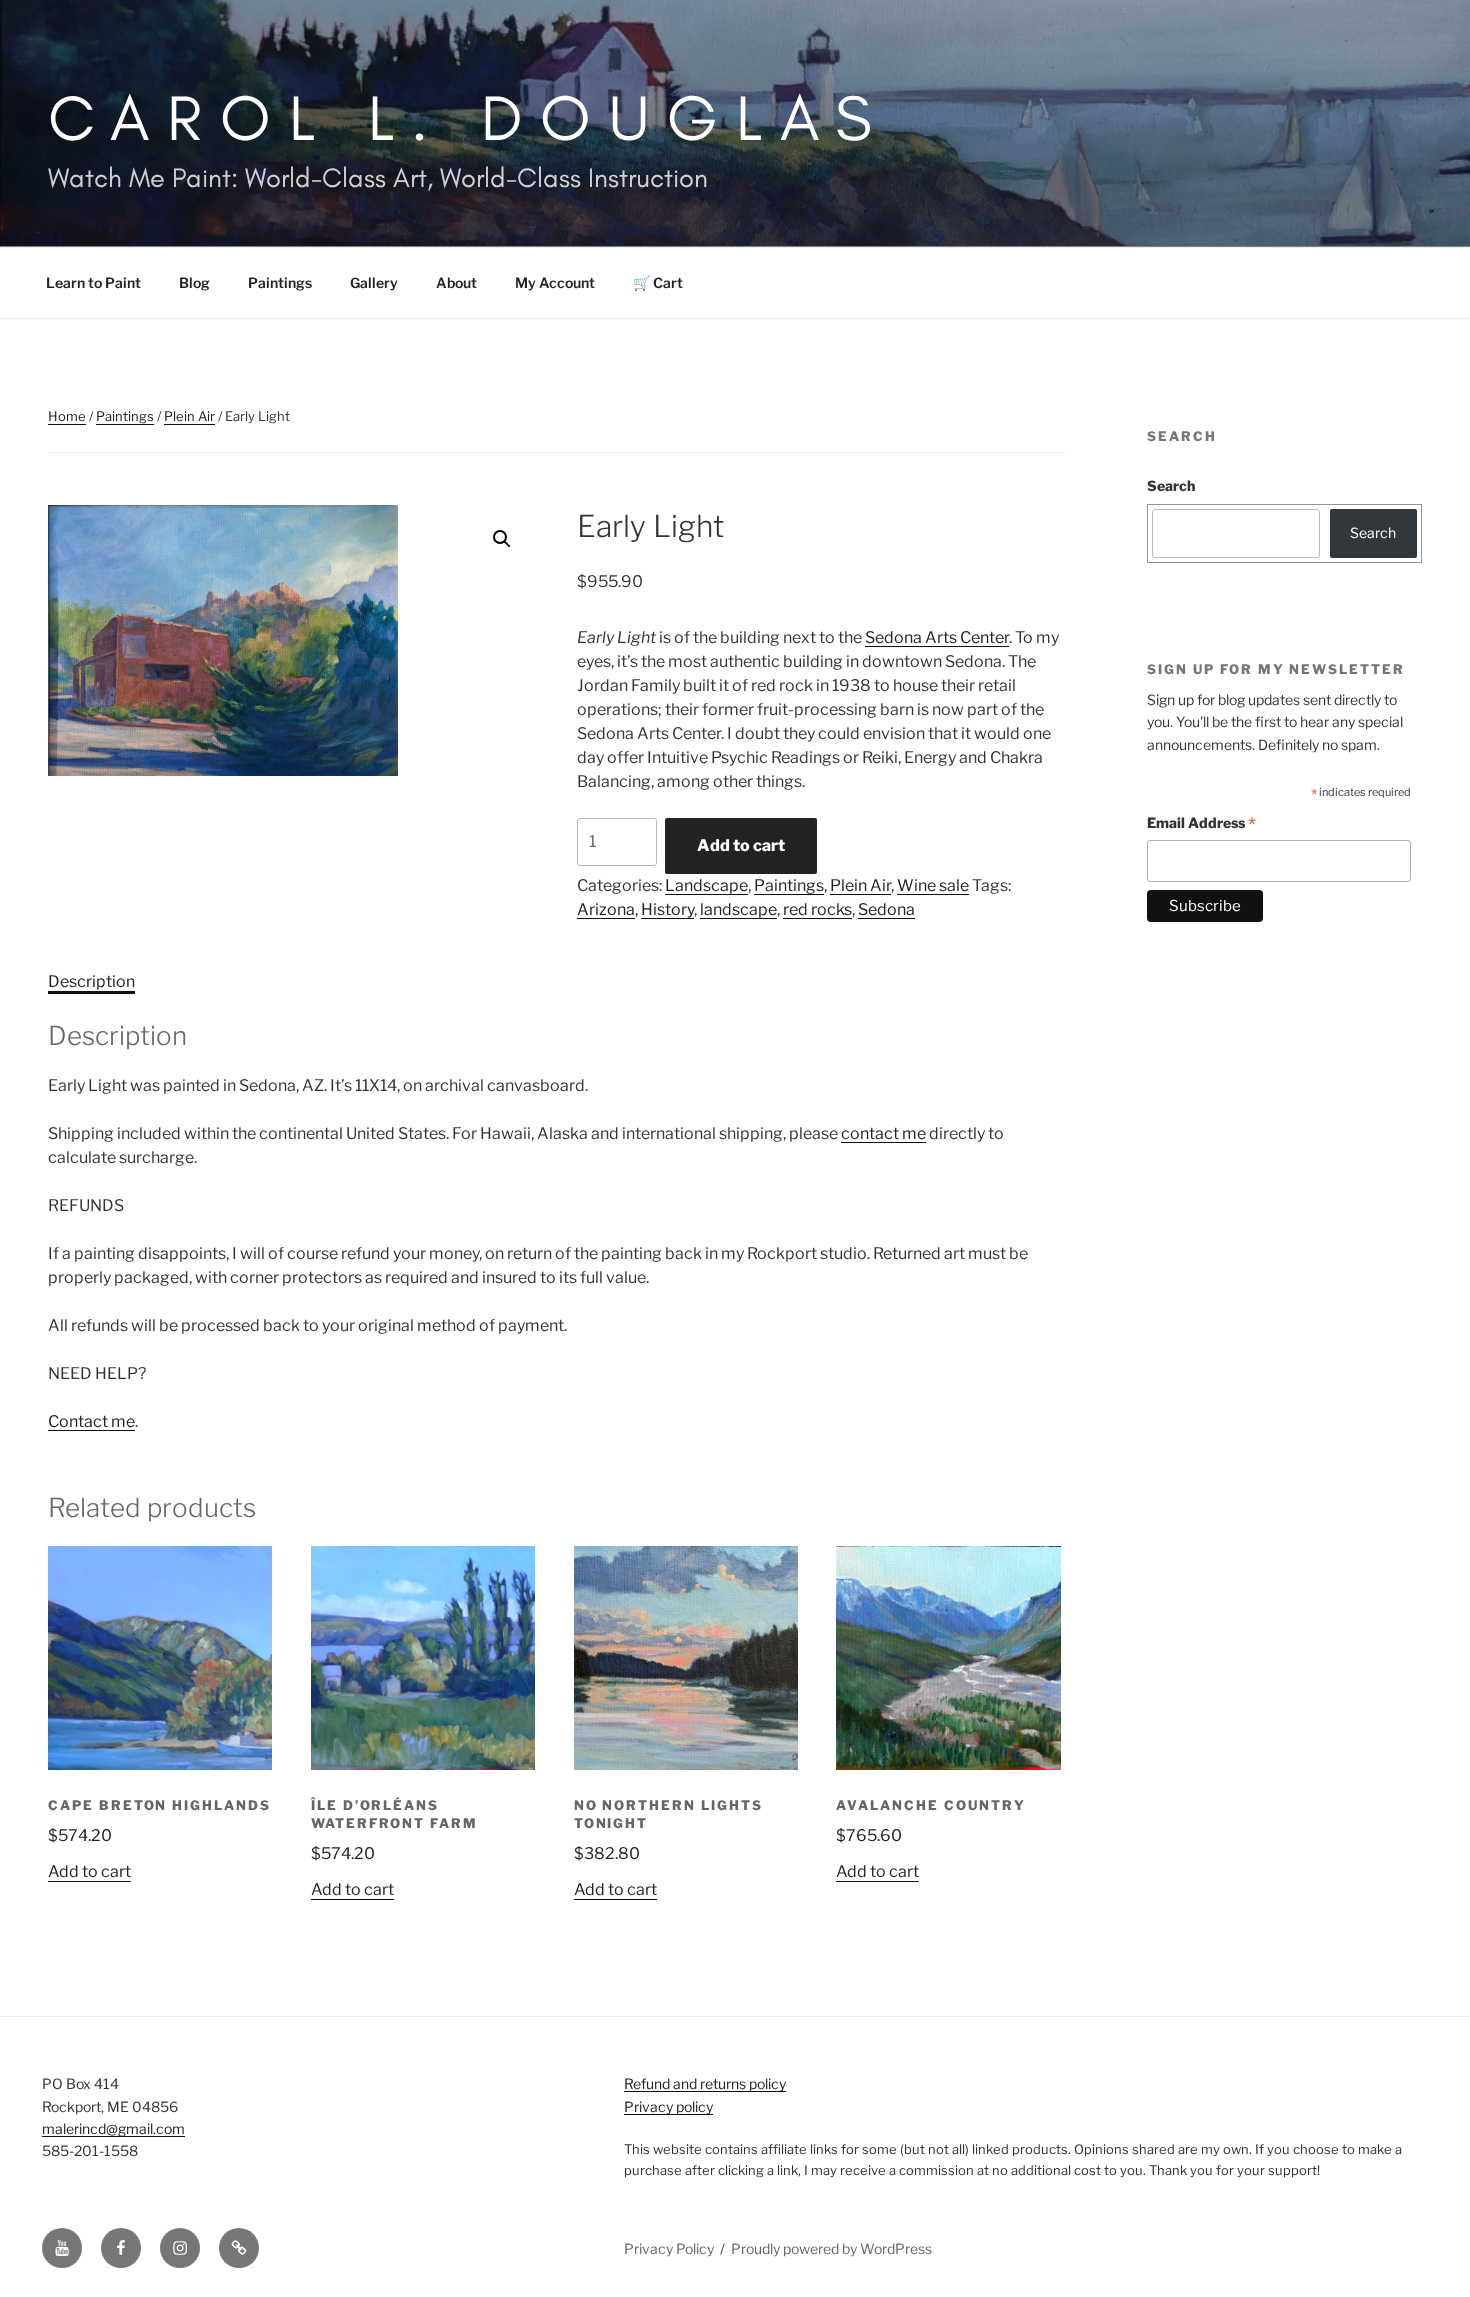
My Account (555, 282)
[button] (502, 539)
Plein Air (189, 416)
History (667, 909)
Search (1171, 485)
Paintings (280, 282)
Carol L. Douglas (469, 117)
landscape (738, 909)
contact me (883, 1133)
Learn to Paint (93, 282)
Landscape (706, 885)
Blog (194, 282)
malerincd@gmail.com (113, 2128)
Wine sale (933, 885)
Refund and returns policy (705, 2083)
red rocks (817, 909)
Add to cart (741, 845)
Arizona (606, 909)
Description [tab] (91, 981)
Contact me (91, 1421)
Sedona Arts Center (937, 637)
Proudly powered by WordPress (831, 2248)
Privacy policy (668, 2106)
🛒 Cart (658, 282)
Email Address (1201, 825)
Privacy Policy (669, 2248)
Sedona (886, 909)
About (456, 282)
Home (67, 416)
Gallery (374, 282)
